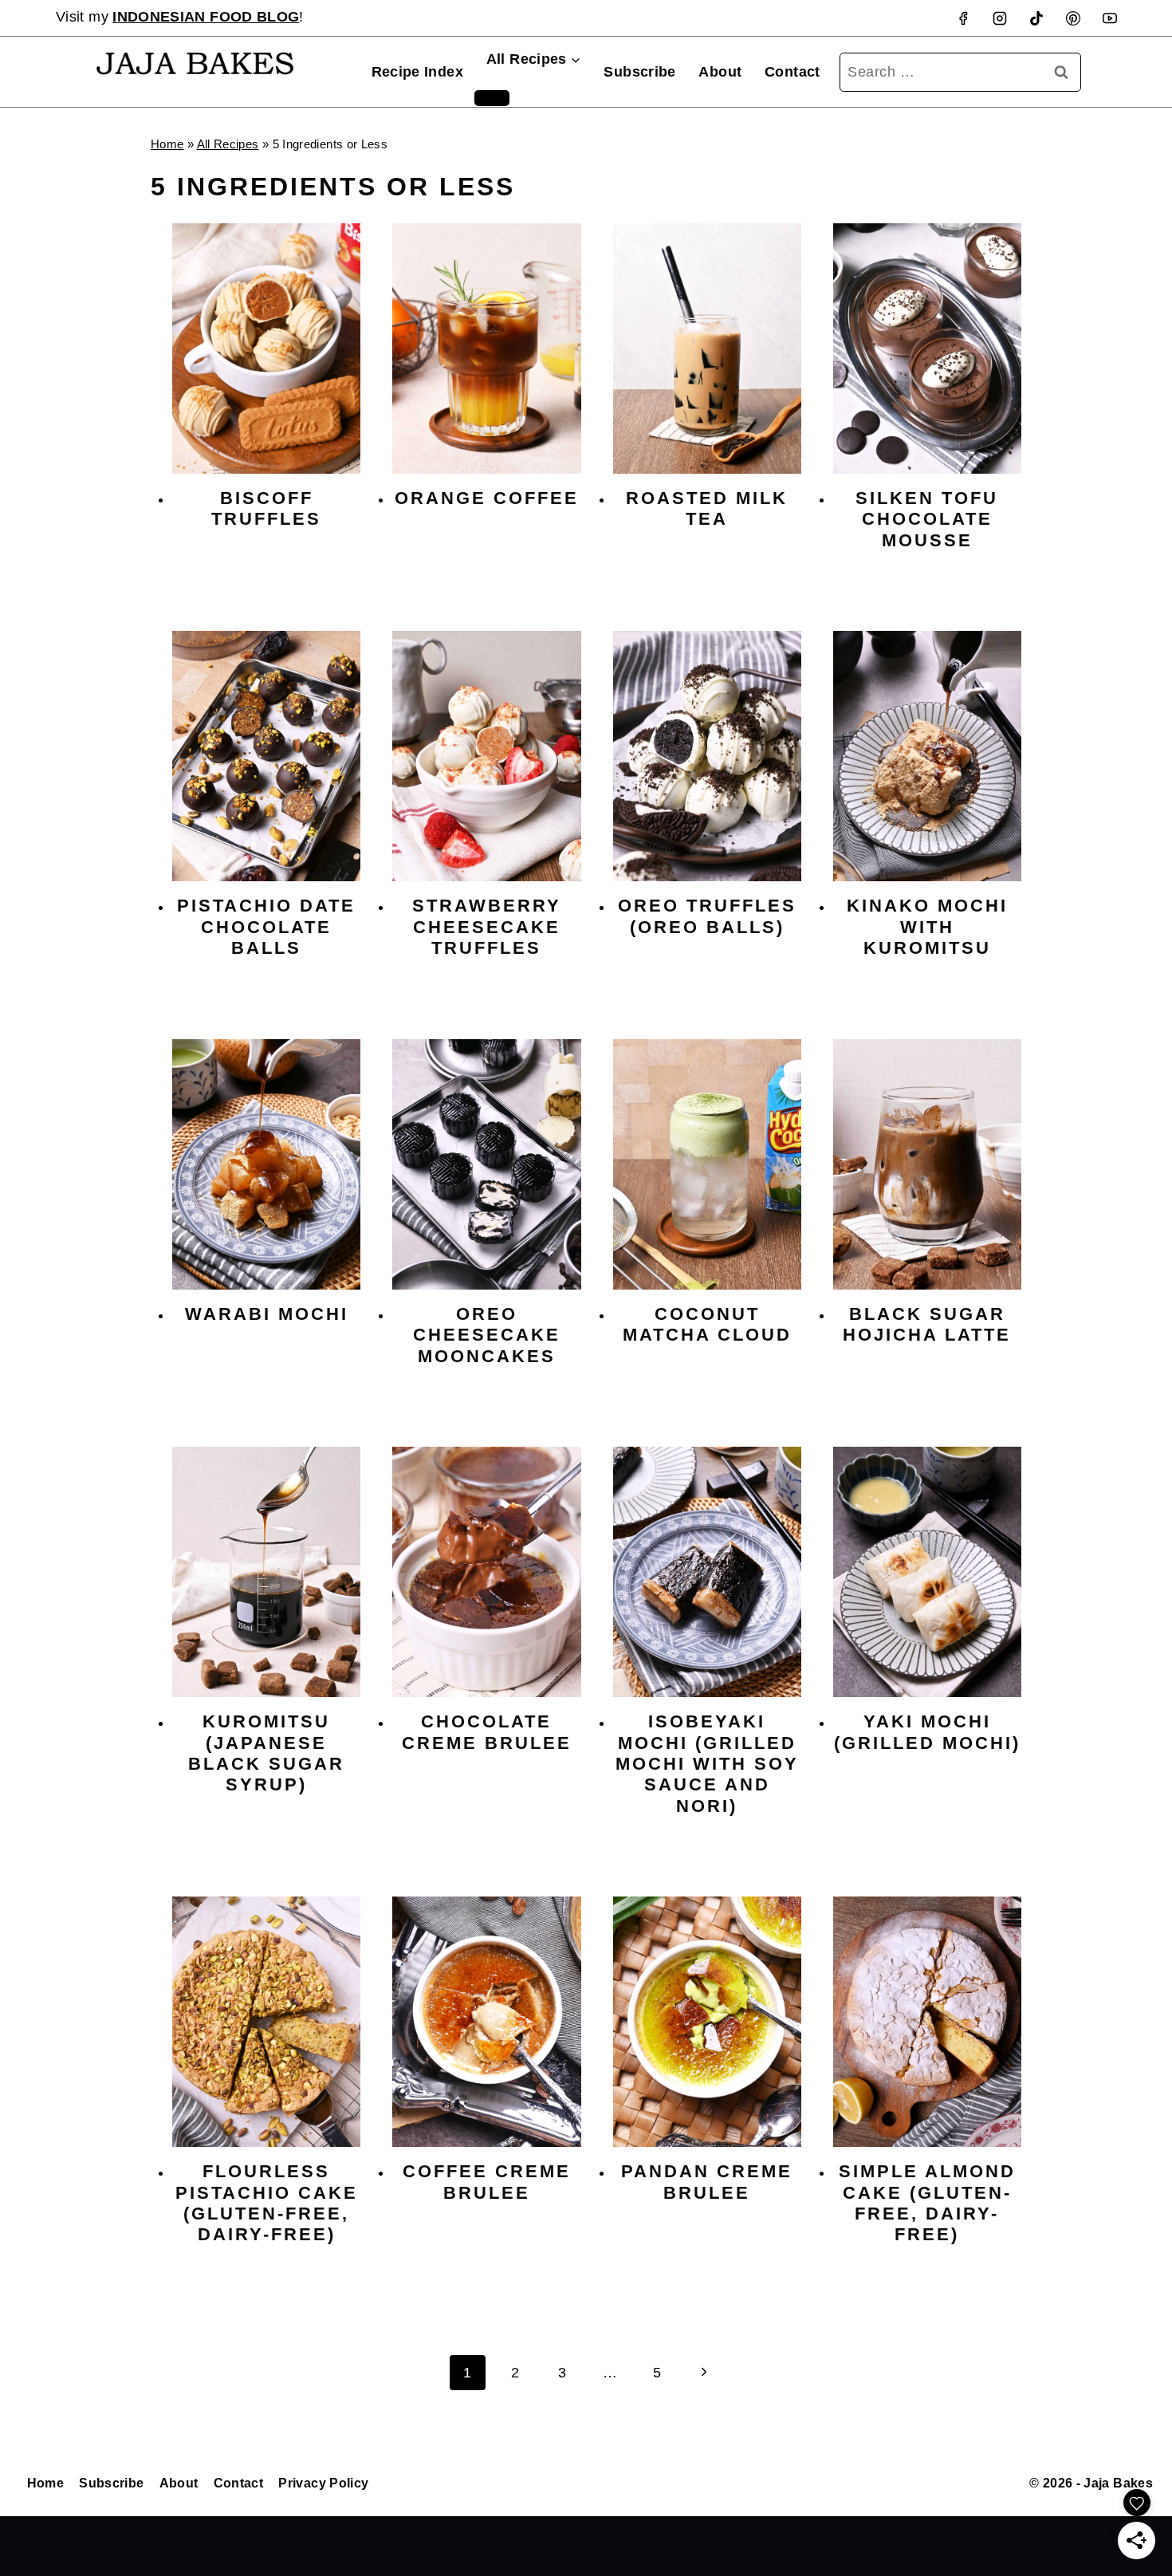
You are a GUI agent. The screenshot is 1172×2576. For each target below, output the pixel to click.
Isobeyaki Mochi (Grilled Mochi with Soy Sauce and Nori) (707, 1764)
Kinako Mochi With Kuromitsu (927, 927)
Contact (792, 72)
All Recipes (228, 144)
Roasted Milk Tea (707, 508)
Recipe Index (417, 72)
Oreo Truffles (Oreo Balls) (707, 916)
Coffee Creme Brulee (487, 2182)
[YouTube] (1110, 18)
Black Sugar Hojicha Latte (927, 1324)
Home (167, 144)
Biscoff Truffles (266, 508)
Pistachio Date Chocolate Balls (266, 927)
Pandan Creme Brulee (707, 2182)
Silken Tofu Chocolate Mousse (927, 519)
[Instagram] (1000, 18)
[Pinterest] (1073, 18)
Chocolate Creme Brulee (487, 1732)
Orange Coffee (487, 498)
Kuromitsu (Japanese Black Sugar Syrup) (266, 1753)
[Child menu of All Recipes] (492, 98)
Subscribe (639, 72)
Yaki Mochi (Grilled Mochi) (927, 1732)
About (720, 72)
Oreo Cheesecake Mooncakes (487, 1335)
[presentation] (266, 349)
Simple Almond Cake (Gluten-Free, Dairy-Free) (927, 2203)
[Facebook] (963, 18)
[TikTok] (1036, 18)
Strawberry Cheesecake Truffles (487, 927)
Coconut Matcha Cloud (707, 1324)
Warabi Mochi (267, 1314)
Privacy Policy (323, 2483)
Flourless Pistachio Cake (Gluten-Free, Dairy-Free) (267, 2203)
